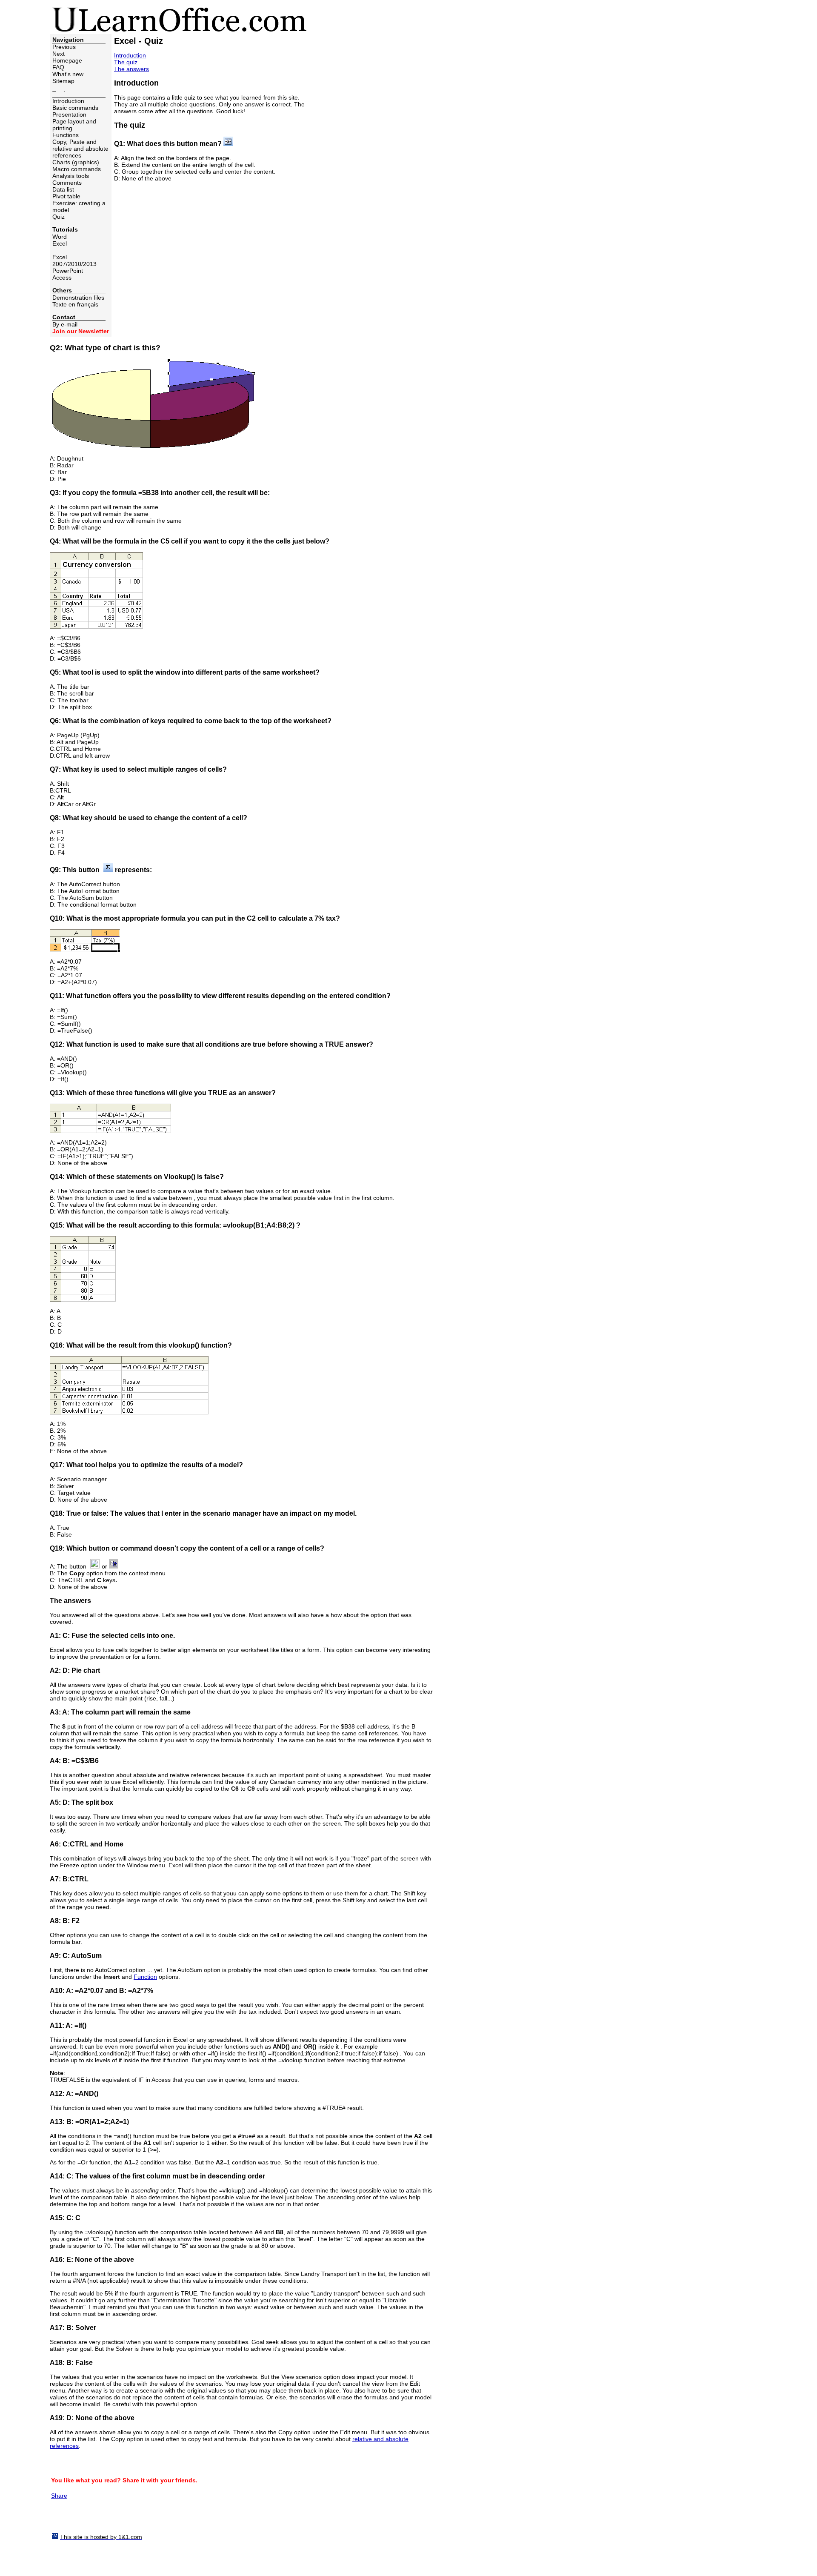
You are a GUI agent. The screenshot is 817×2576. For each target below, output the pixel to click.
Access (62, 278)
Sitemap (63, 81)
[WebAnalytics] (67, 2523)
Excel (60, 243)
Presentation (69, 114)
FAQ (58, 67)
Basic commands (75, 108)
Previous (64, 47)
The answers (131, 69)
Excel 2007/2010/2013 (74, 260)
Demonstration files (78, 298)
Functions (66, 135)
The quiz (126, 62)
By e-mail (65, 324)
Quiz (59, 217)
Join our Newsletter (81, 331)
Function (145, 1977)
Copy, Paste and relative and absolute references (80, 149)
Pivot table (66, 196)
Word (60, 237)
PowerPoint (68, 271)
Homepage (67, 60)
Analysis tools (71, 176)
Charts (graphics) (76, 162)
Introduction (68, 101)
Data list (63, 189)
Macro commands (77, 169)
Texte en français (75, 304)
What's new (68, 74)
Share (59, 2496)
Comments (67, 183)
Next (59, 54)
